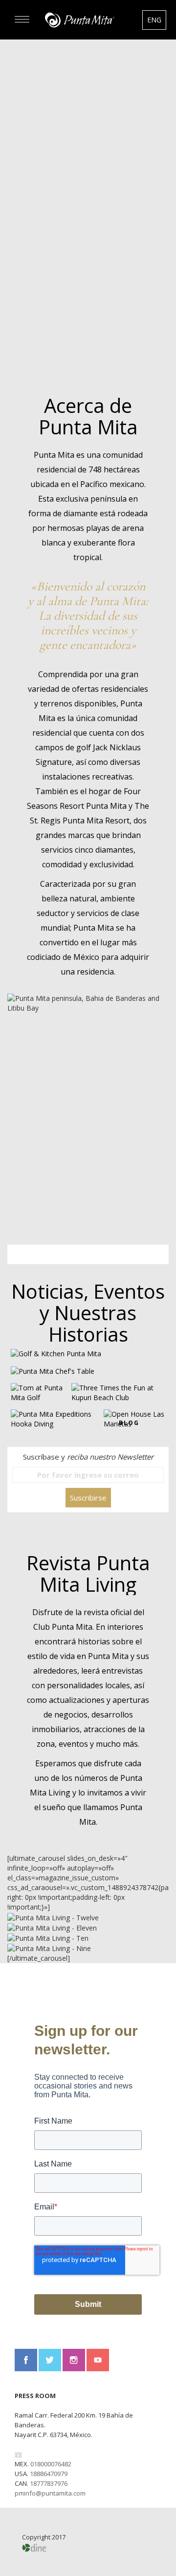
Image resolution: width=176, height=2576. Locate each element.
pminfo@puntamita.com (50, 2493)
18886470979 (49, 2474)
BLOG (129, 1423)
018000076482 (51, 2464)
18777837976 (49, 2483)
